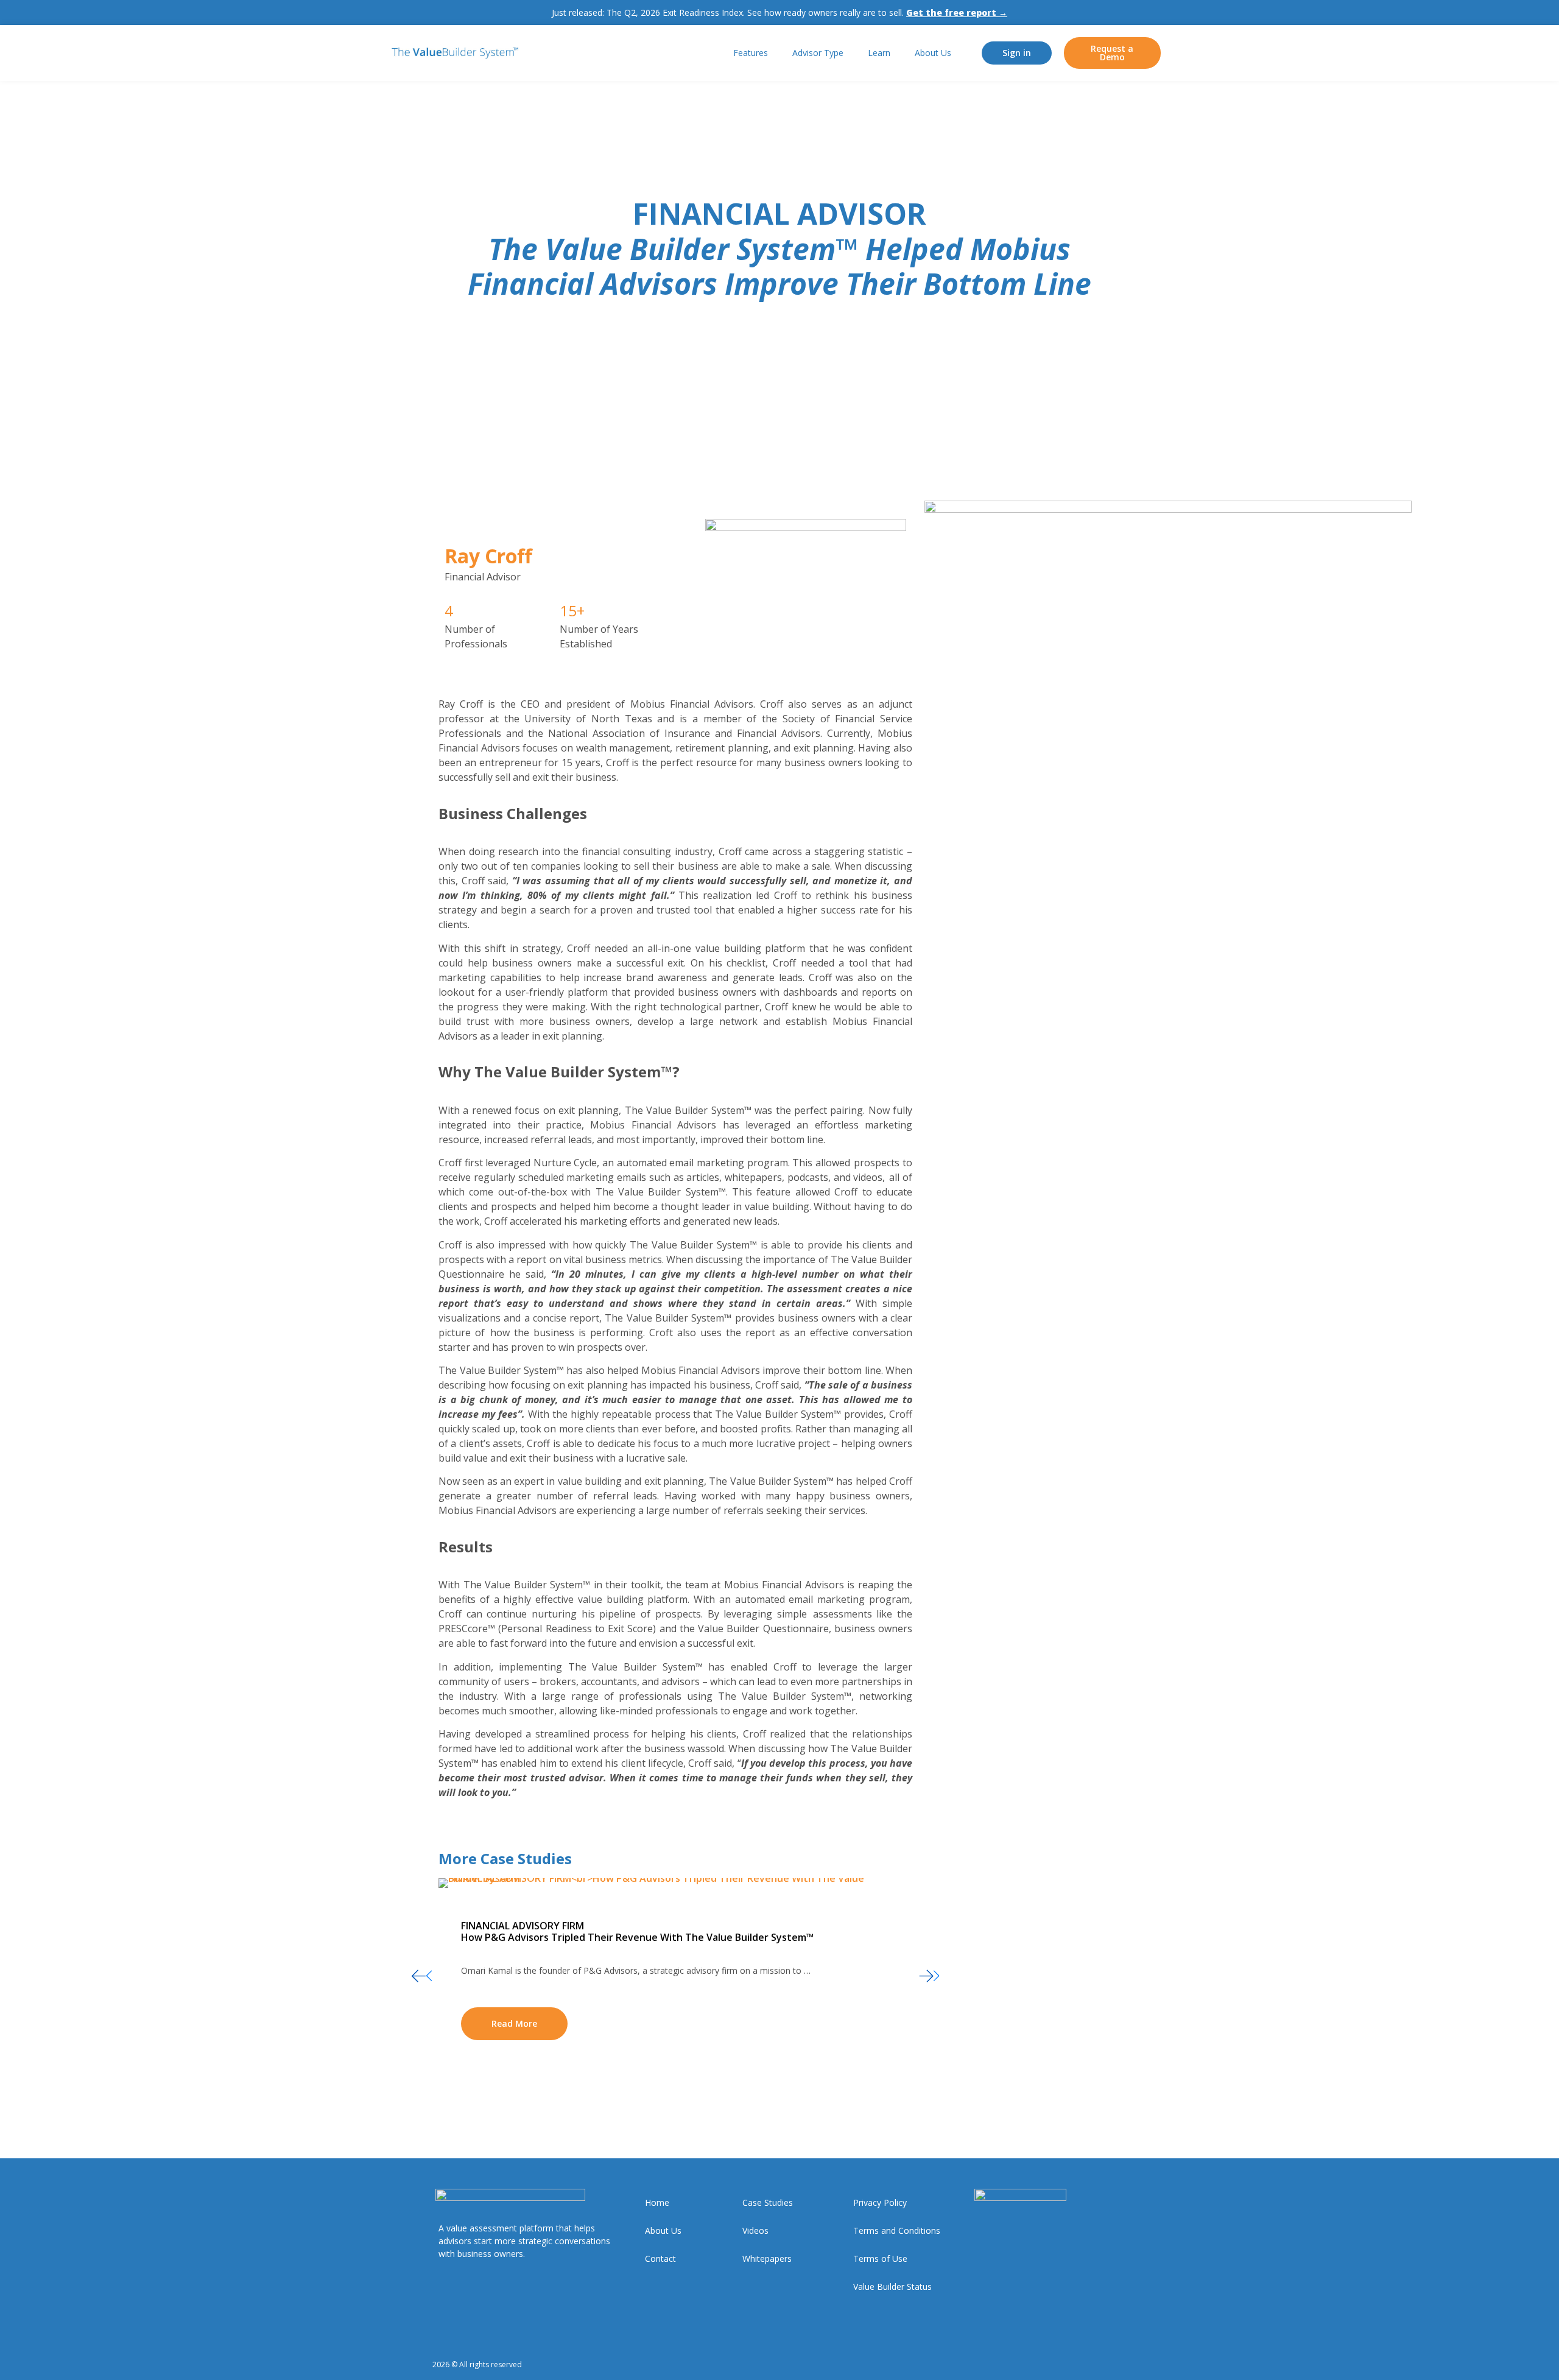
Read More (514, 2023)
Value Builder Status (892, 2287)
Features (751, 53)
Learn (879, 53)
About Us (933, 53)
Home (657, 2202)
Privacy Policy (880, 2202)
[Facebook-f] (1075, 2365)
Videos (755, 2230)
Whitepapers (767, 2259)
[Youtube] (1122, 2365)
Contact (660, 2259)
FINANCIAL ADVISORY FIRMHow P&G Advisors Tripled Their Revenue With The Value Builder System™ (637, 1931)
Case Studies (768, 2202)
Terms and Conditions (897, 2230)
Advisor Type (818, 53)
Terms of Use (880, 2259)
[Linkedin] (1098, 2365)
